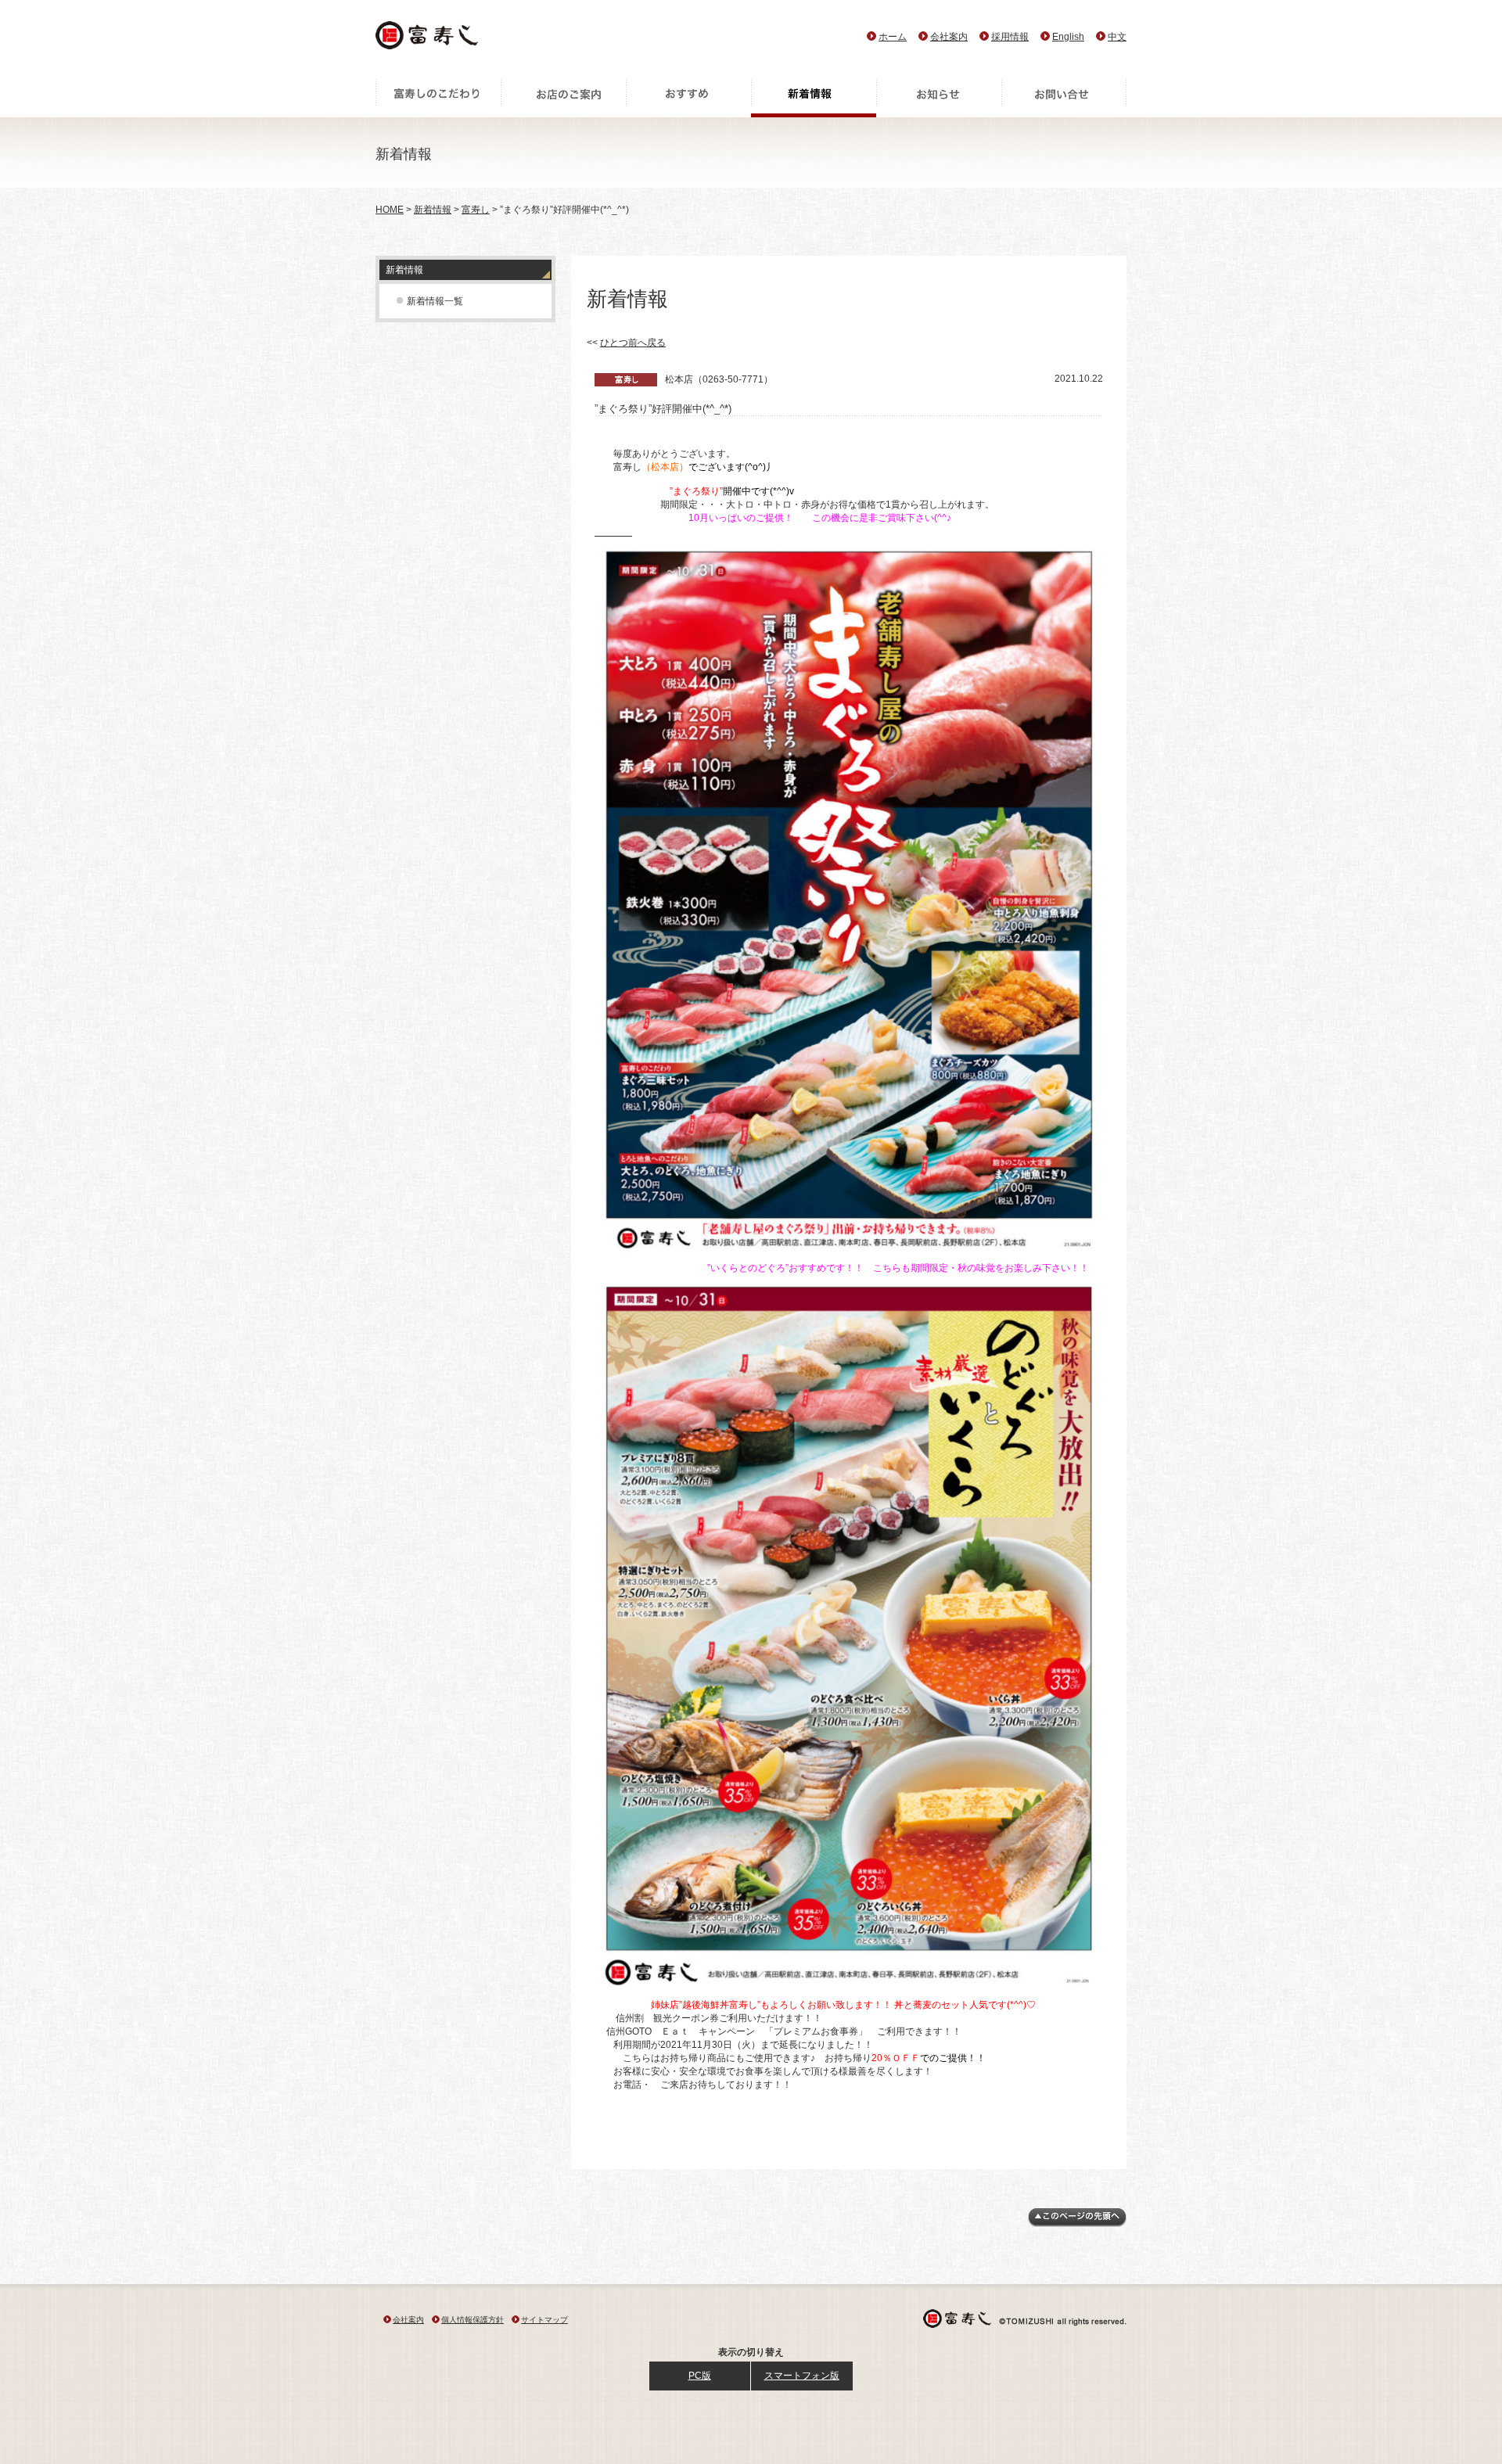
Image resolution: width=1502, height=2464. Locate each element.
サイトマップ (544, 2320)
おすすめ (688, 98)
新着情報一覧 (435, 301)
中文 (1117, 37)
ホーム (893, 37)
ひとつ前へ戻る (633, 343)
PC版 (700, 2376)
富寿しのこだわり (438, 98)
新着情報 (814, 98)
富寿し (476, 210)
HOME (390, 210)
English (1068, 37)
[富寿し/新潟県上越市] (428, 40)
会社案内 (949, 37)
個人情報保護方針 (473, 2320)
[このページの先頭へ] (1077, 2224)
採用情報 (1010, 37)
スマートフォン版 (802, 2376)
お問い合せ (1064, 98)
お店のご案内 (563, 98)
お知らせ (939, 98)
